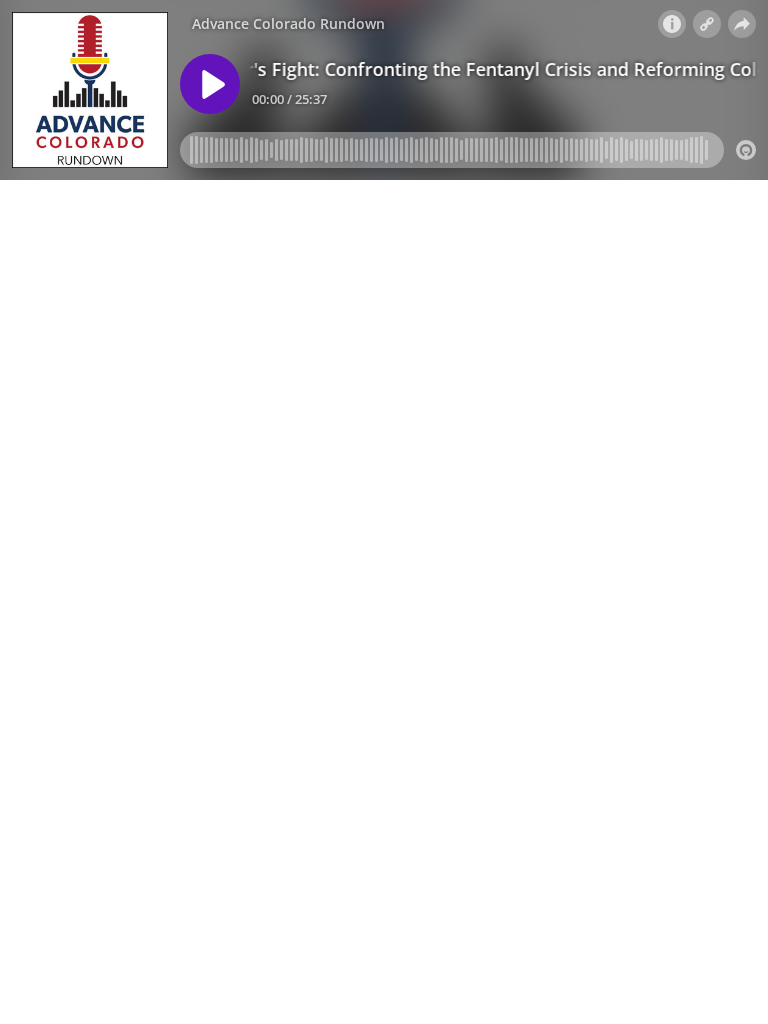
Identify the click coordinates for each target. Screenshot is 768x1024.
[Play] (210, 84)
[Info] (672, 24)
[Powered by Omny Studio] (746, 150)
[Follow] (707, 24)
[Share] (742, 24)
